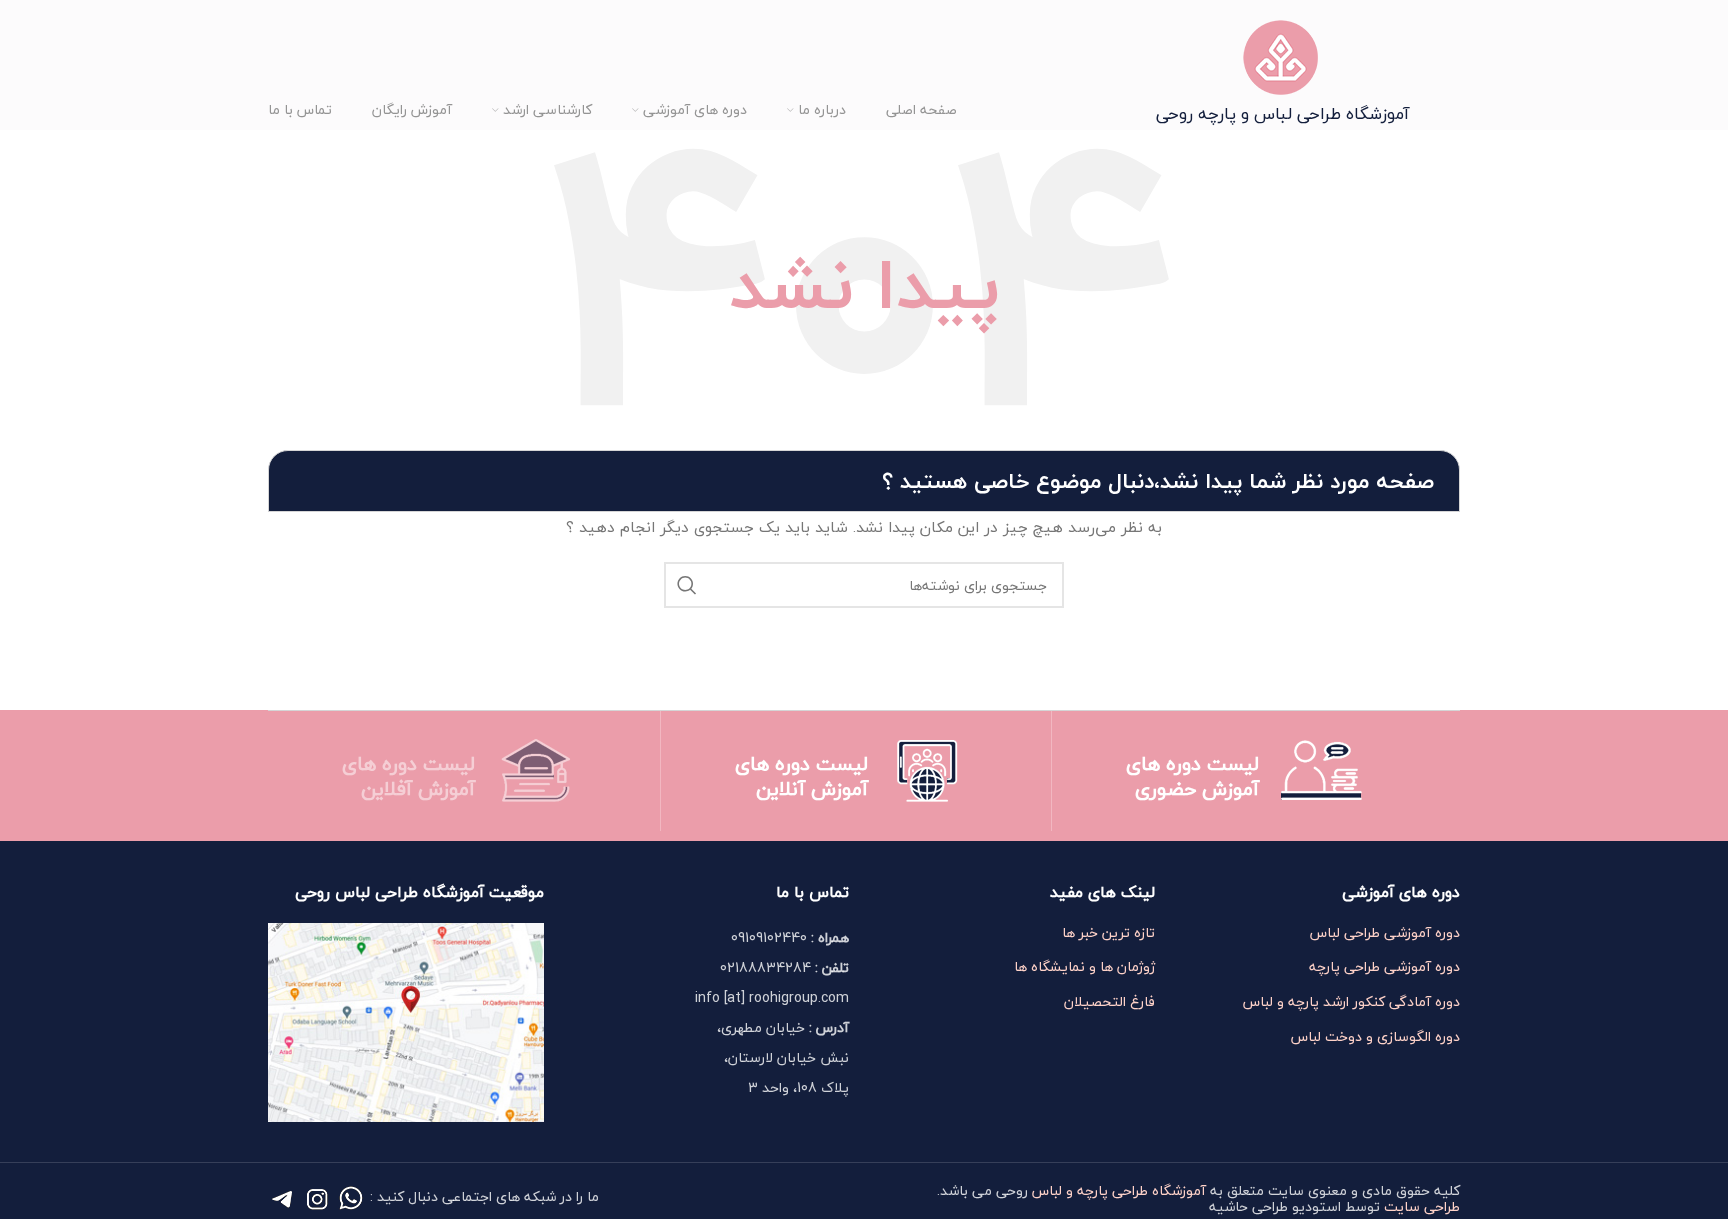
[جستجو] (687, 585)
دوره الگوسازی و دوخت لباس (1375, 1037)
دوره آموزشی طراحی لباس (1385, 933)
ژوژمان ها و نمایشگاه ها (1084, 967)
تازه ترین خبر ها (1108, 933)
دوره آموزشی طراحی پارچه (1384, 967)
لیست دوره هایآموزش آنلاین (801, 776)
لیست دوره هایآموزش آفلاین (408, 776)
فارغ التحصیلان (1109, 1002)
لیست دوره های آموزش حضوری (1192, 776)
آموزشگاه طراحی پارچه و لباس (1119, 1190)
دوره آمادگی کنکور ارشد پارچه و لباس (1351, 1002)
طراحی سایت (1422, 1206)
